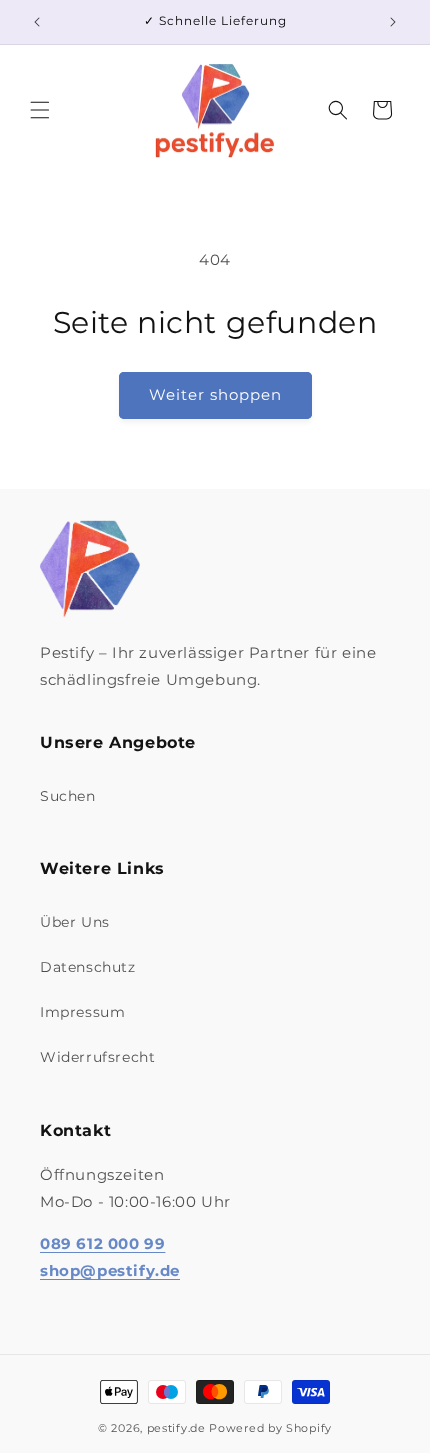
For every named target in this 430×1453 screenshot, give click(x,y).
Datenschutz (88, 967)
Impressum (82, 1012)
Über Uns (75, 922)
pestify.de (176, 1428)
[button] (40, 110)
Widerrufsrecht (97, 1057)
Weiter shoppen (215, 394)
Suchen (68, 796)
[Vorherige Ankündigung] (37, 22)
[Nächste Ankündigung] (393, 22)
